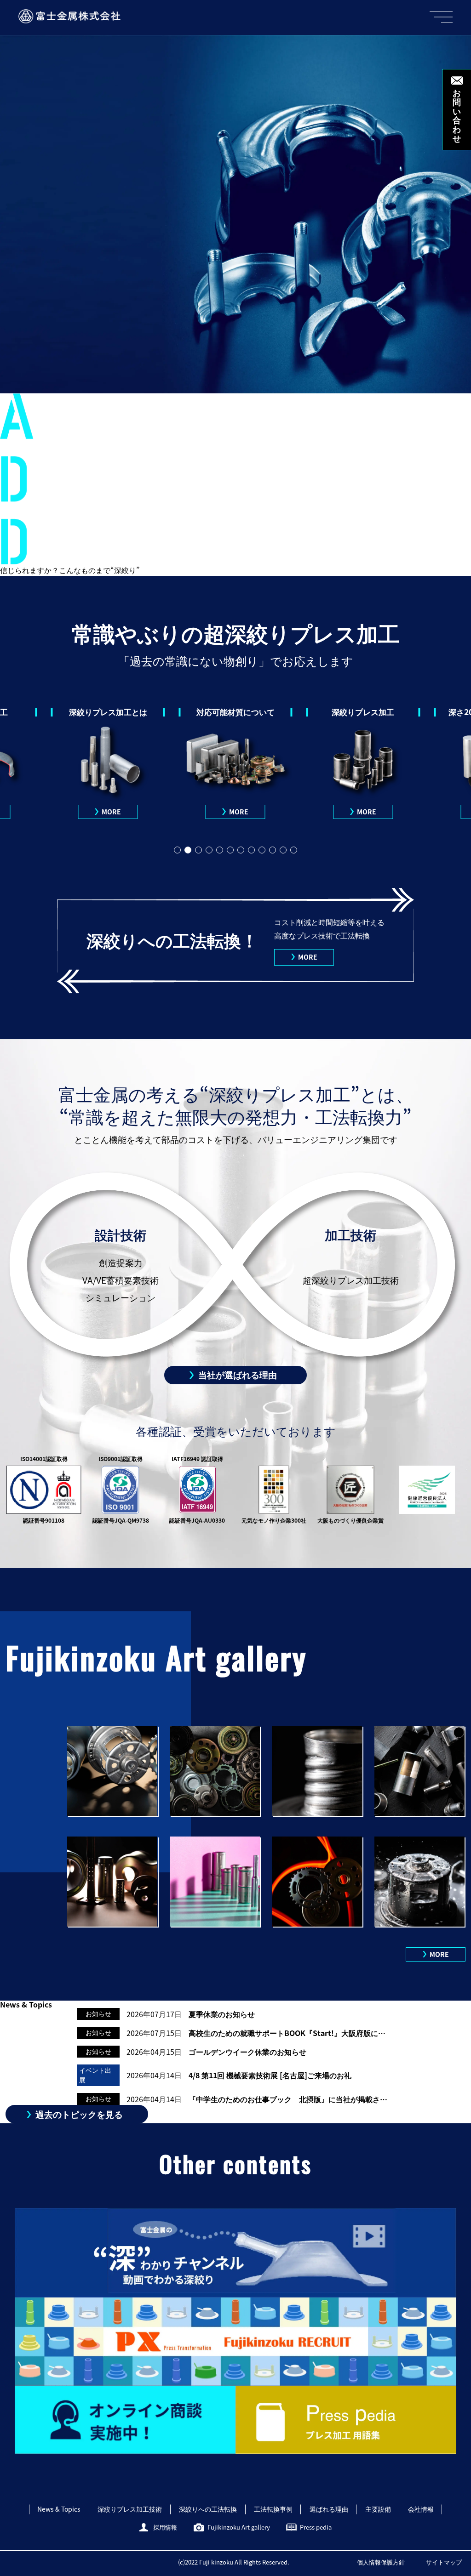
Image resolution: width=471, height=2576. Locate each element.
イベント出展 (95, 2075)
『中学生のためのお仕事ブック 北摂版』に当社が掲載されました (289, 2099)
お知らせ (98, 2013)
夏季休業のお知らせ (222, 2014)
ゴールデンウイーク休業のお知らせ (247, 2052)
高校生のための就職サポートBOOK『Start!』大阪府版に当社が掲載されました (289, 2033)
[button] (177, 850)
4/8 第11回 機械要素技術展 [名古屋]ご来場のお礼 (270, 2075)
